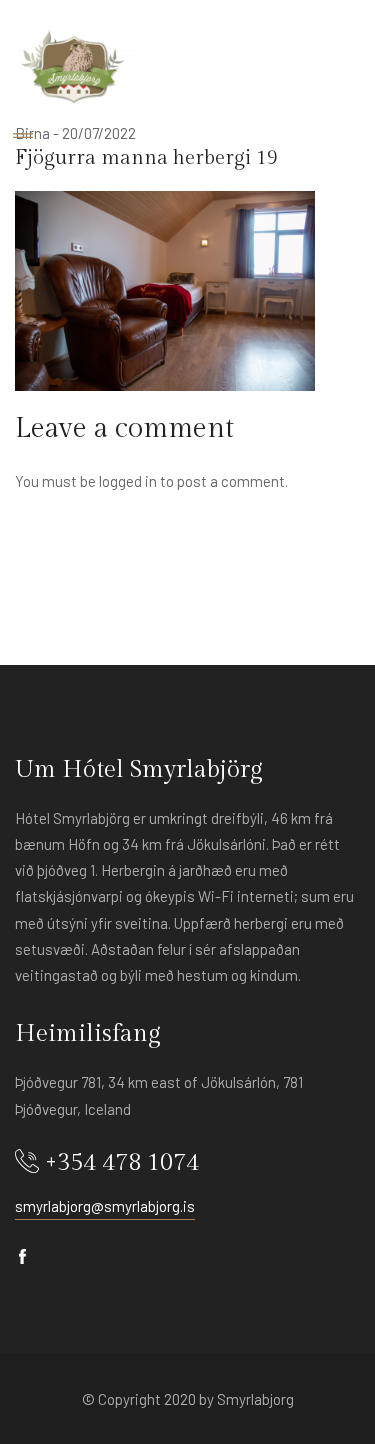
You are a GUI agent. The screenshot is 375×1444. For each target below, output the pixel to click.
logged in (128, 481)
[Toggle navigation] (23, 136)
